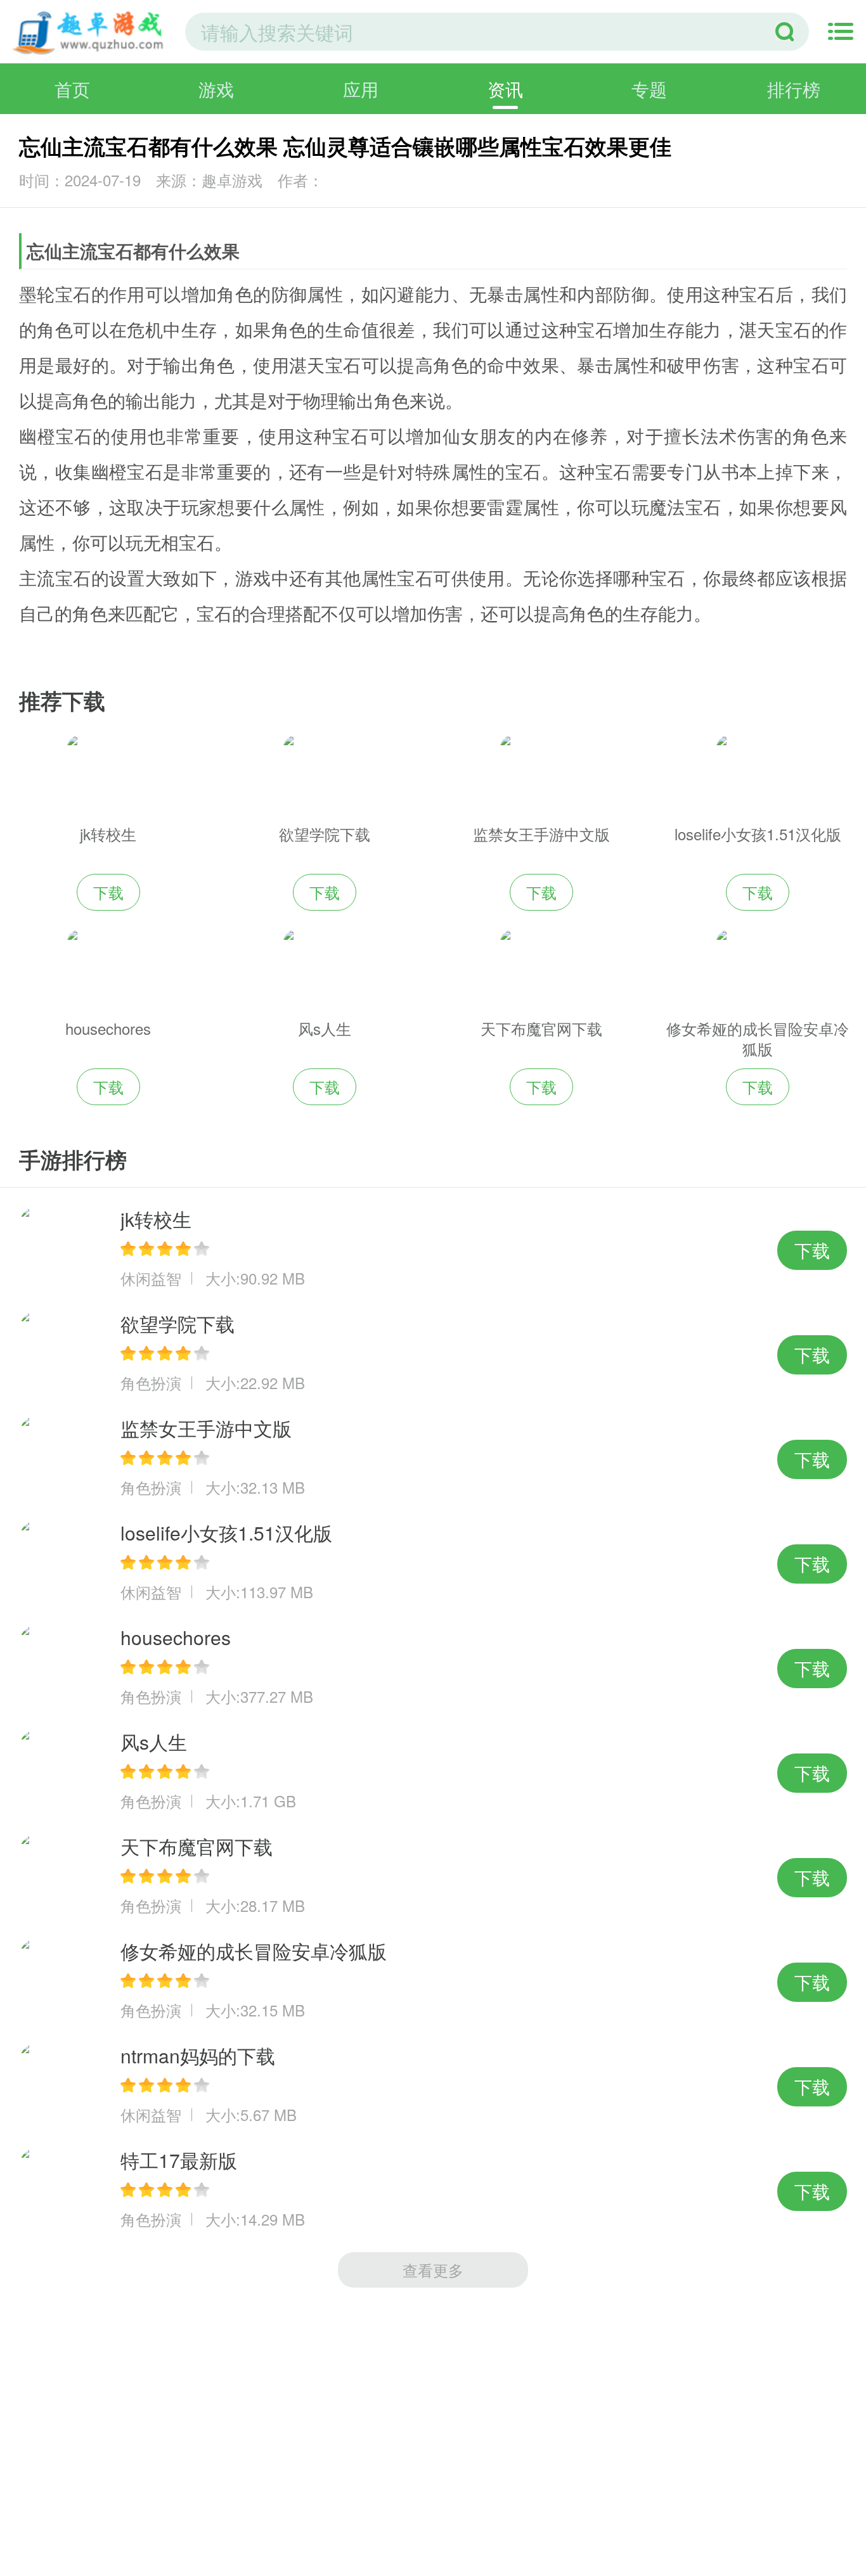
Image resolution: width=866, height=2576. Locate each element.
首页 (72, 89)
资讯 (505, 89)
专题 (649, 89)
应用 (361, 89)
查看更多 (433, 2270)
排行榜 (794, 89)
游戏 (216, 89)
